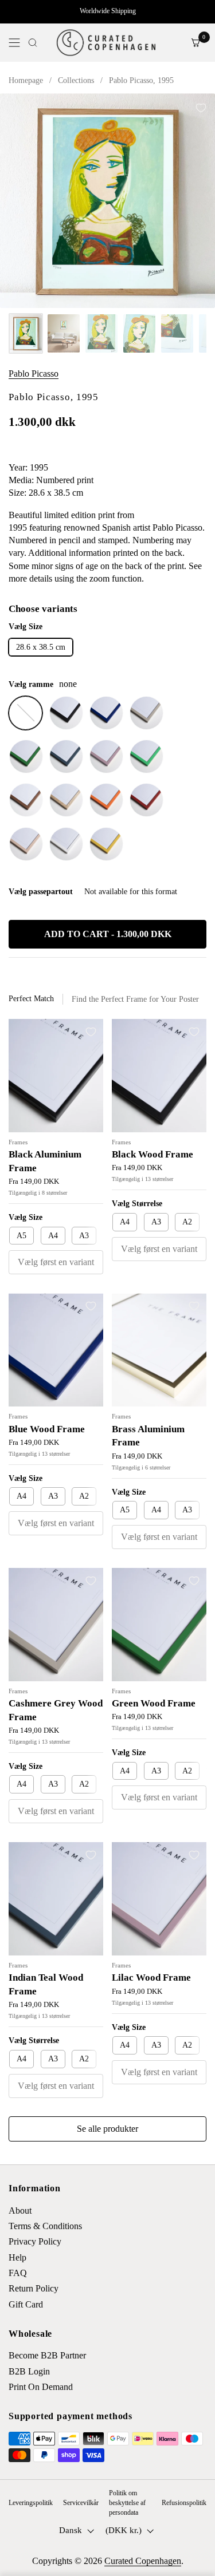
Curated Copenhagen (143, 2561)
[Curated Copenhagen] (106, 43)
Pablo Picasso (34, 374)
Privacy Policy (35, 2241)
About (20, 2210)
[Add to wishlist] (201, 108)
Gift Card (26, 2304)
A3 (84, 1236)
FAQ (18, 2273)
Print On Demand (41, 2387)
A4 (53, 1236)
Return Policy (34, 2288)
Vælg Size (26, 1217)
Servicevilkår (81, 2503)
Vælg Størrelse (137, 1204)
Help (17, 2257)
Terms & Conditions (45, 2226)
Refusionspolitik (184, 2503)
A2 (187, 1222)
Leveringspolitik (31, 2503)
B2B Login (29, 2371)
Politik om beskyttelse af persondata (127, 2503)
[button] (33, 43)
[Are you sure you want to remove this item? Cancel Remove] (107, 201)
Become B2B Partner (47, 2355)
